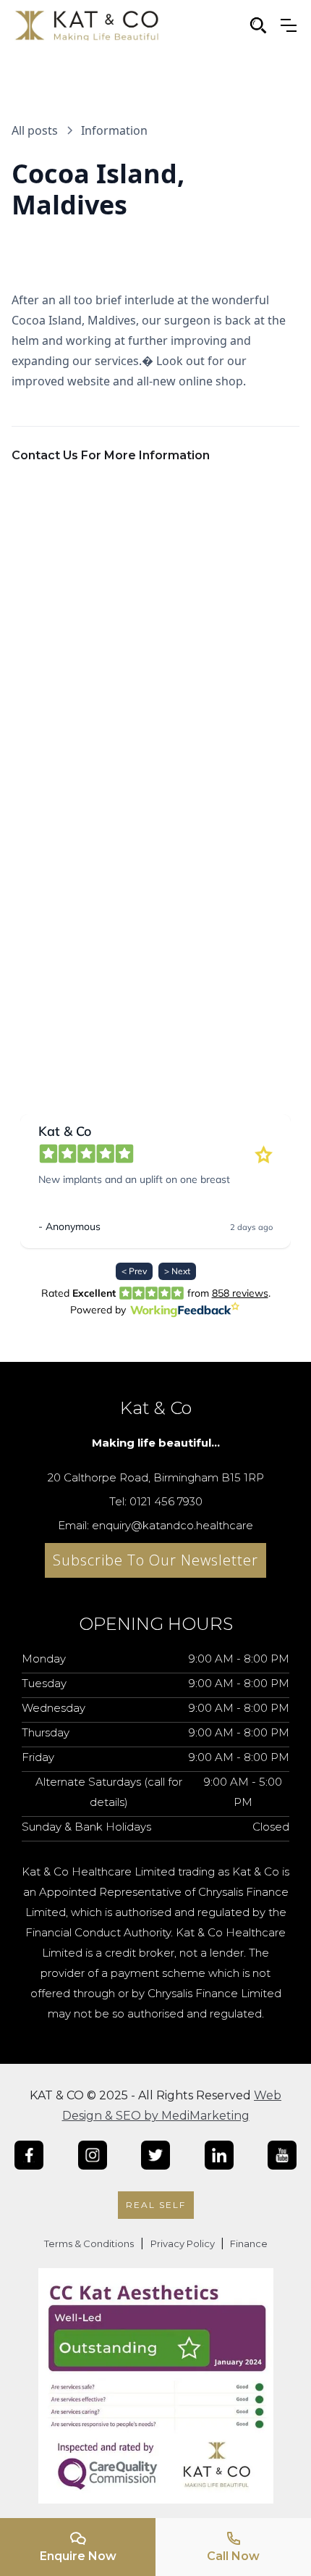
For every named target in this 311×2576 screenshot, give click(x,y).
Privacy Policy (184, 2243)
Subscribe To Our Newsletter (155, 1560)
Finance (248, 2243)
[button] (289, 25)
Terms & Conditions (89, 2243)
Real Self (156, 2205)
